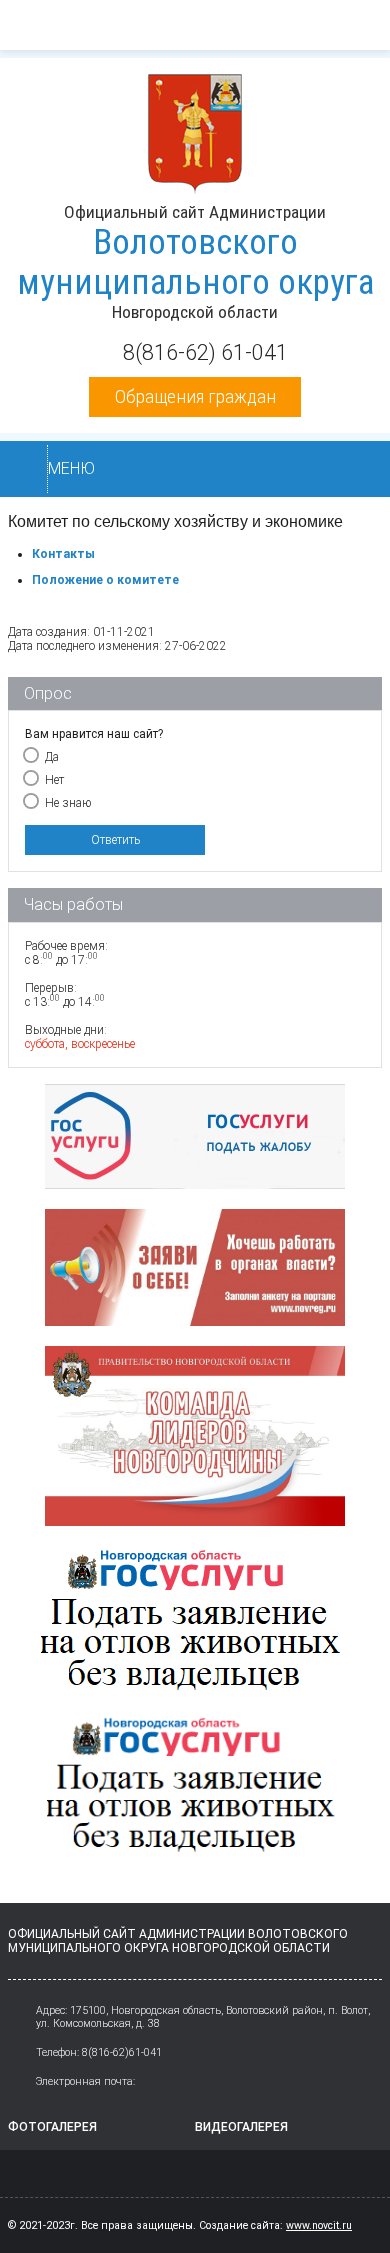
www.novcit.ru (319, 2225)
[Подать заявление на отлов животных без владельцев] (195, 1794)
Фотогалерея (52, 2127)
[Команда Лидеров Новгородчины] (195, 1439)
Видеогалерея (241, 2127)
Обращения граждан (195, 396)
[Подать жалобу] (195, 1140)
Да (52, 757)
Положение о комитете (105, 580)
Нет (54, 780)
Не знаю (68, 803)
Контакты (63, 554)
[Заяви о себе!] (195, 1270)
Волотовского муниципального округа (195, 262)
